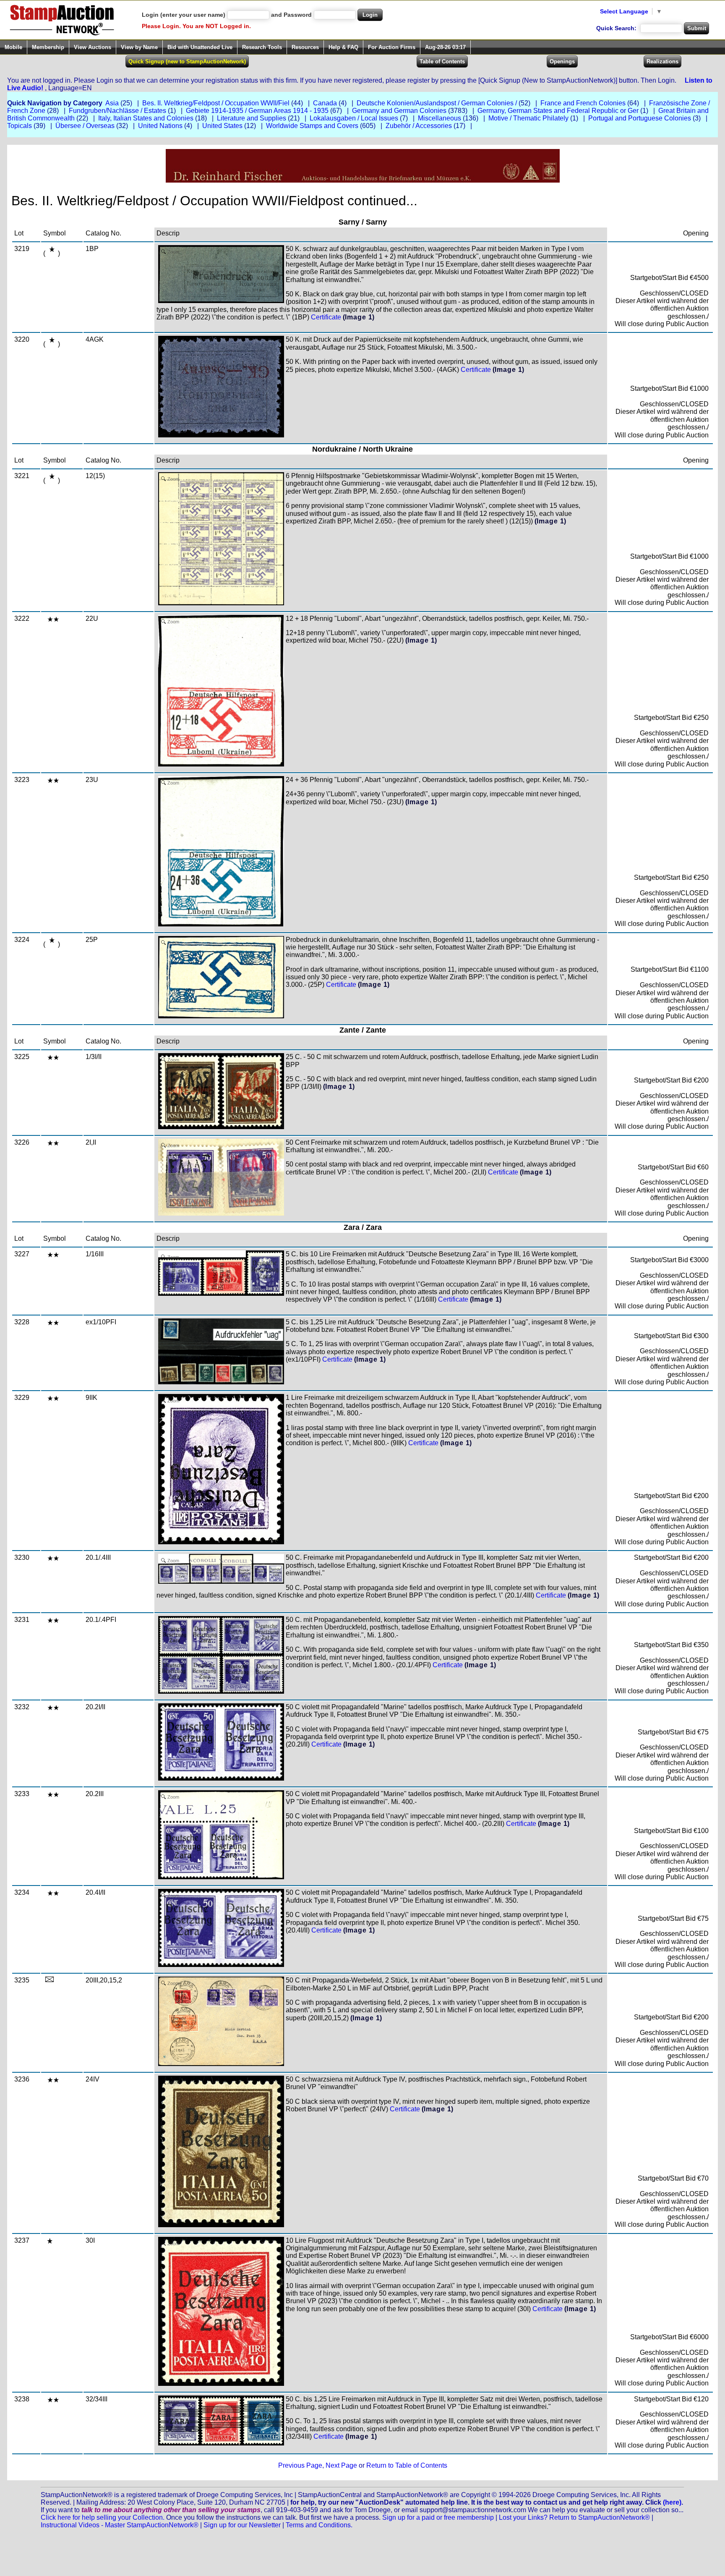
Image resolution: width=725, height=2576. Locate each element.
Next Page (341, 2465)
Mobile (13, 47)
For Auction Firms (392, 47)
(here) (672, 2502)
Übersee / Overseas (85, 126)
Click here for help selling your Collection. (103, 2517)
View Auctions (93, 47)
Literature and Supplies (252, 118)
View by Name (139, 47)
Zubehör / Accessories (419, 126)
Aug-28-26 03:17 (445, 47)
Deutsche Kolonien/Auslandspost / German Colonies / (437, 103)
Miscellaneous (439, 118)
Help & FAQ (343, 47)
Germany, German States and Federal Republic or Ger (558, 111)
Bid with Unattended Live (200, 47)
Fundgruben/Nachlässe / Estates (117, 111)
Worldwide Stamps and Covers (312, 126)
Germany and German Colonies (399, 111)
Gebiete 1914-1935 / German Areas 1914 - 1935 (257, 111)
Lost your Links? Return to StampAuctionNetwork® (574, 2517)
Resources (305, 47)
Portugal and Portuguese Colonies (640, 118)
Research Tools (262, 47)
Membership (48, 47)
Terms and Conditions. (319, 2525)
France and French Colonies (583, 103)
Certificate (326, 317)
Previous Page (300, 2465)
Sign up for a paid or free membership (438, 2517)
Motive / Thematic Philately (528, 118)
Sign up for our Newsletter (242, 2525)
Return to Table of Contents (407, 2465)
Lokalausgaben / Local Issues (354, 118)
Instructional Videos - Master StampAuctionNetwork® (120, 2525)
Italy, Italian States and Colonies (146, 118)
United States (222, 126)
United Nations (160, 126)
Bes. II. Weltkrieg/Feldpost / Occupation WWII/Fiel (216, 103)
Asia (112, 103)
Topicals (20, 126)
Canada (325, 103)
